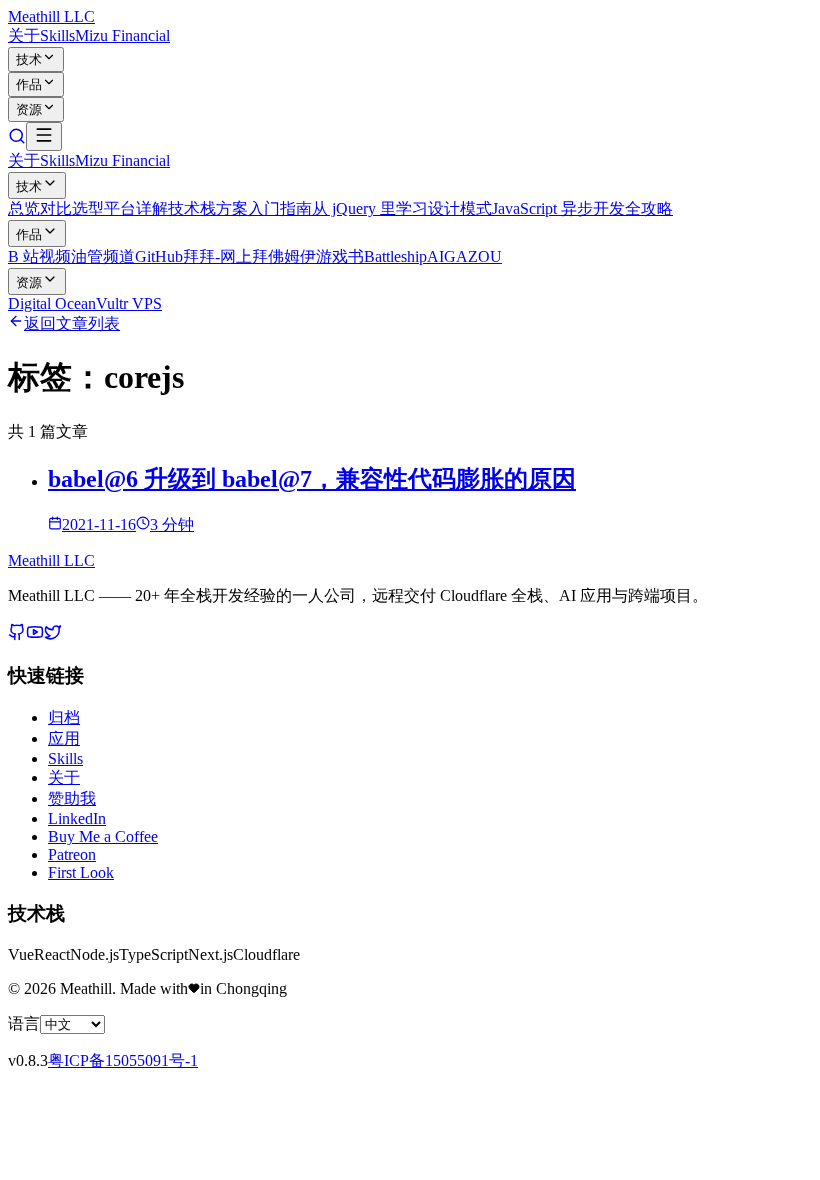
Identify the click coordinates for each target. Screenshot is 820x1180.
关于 (24, 35)
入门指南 (280, 208)
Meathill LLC (51, 16)
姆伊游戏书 (324, 256)
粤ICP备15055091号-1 (123, 1060)
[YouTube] (35, 635)
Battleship (395, 256)
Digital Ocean (52, 303)
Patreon (72, 854)
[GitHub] (17, 635)
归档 (64, 717)
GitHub (159, 256)
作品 (29, 84)
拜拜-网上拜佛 (233, 256)
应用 (64, 738)
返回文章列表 (72, 323)
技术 (29, 59)
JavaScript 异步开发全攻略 (582, 208)
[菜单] (44, 136)
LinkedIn (77, 818)
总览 (24, 208)
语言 (24, 1023)
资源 (29, 109)
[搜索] (17, 139)
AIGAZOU (464, 256)
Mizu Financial (122, 35)
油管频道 (103, 256)
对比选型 (72, 208)
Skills (57, 35)
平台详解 (136, 208)
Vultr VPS (129, 303)
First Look (81, 872)
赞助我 (72, 798)
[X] (53, 635)
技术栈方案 (208, 208)
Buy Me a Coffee (103, 836)
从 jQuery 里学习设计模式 (402, 208)
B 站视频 (39, 256)
